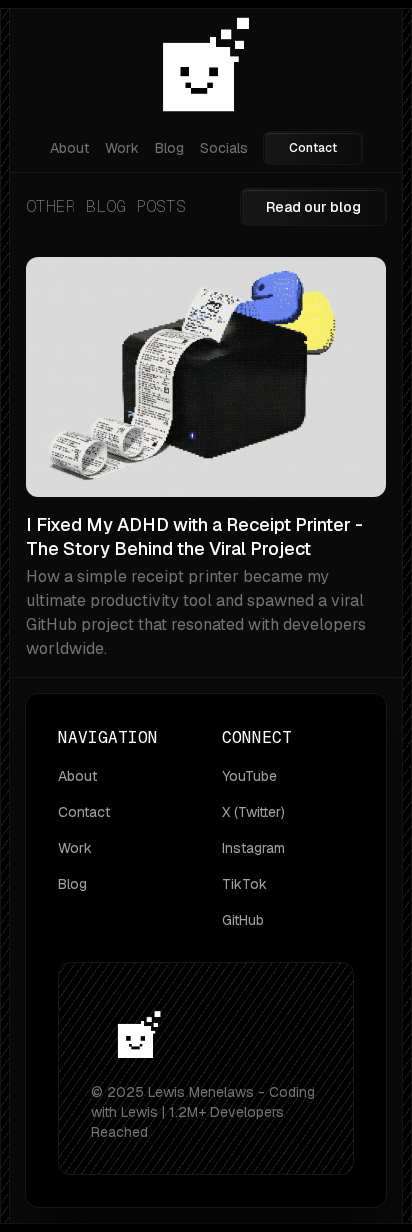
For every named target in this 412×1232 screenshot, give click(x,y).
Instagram (253, 848)
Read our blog (313, 207)
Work (122, 148)
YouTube (249, 776)
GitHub (243, 920)
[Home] (206, 68)
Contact (313, 148)
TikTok (244, 884)
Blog (169, 148)
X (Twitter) (253, 812)
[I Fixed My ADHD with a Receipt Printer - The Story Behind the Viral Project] (206, 459)
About (69, 148)
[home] (139, 1038)
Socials (224, 148)
